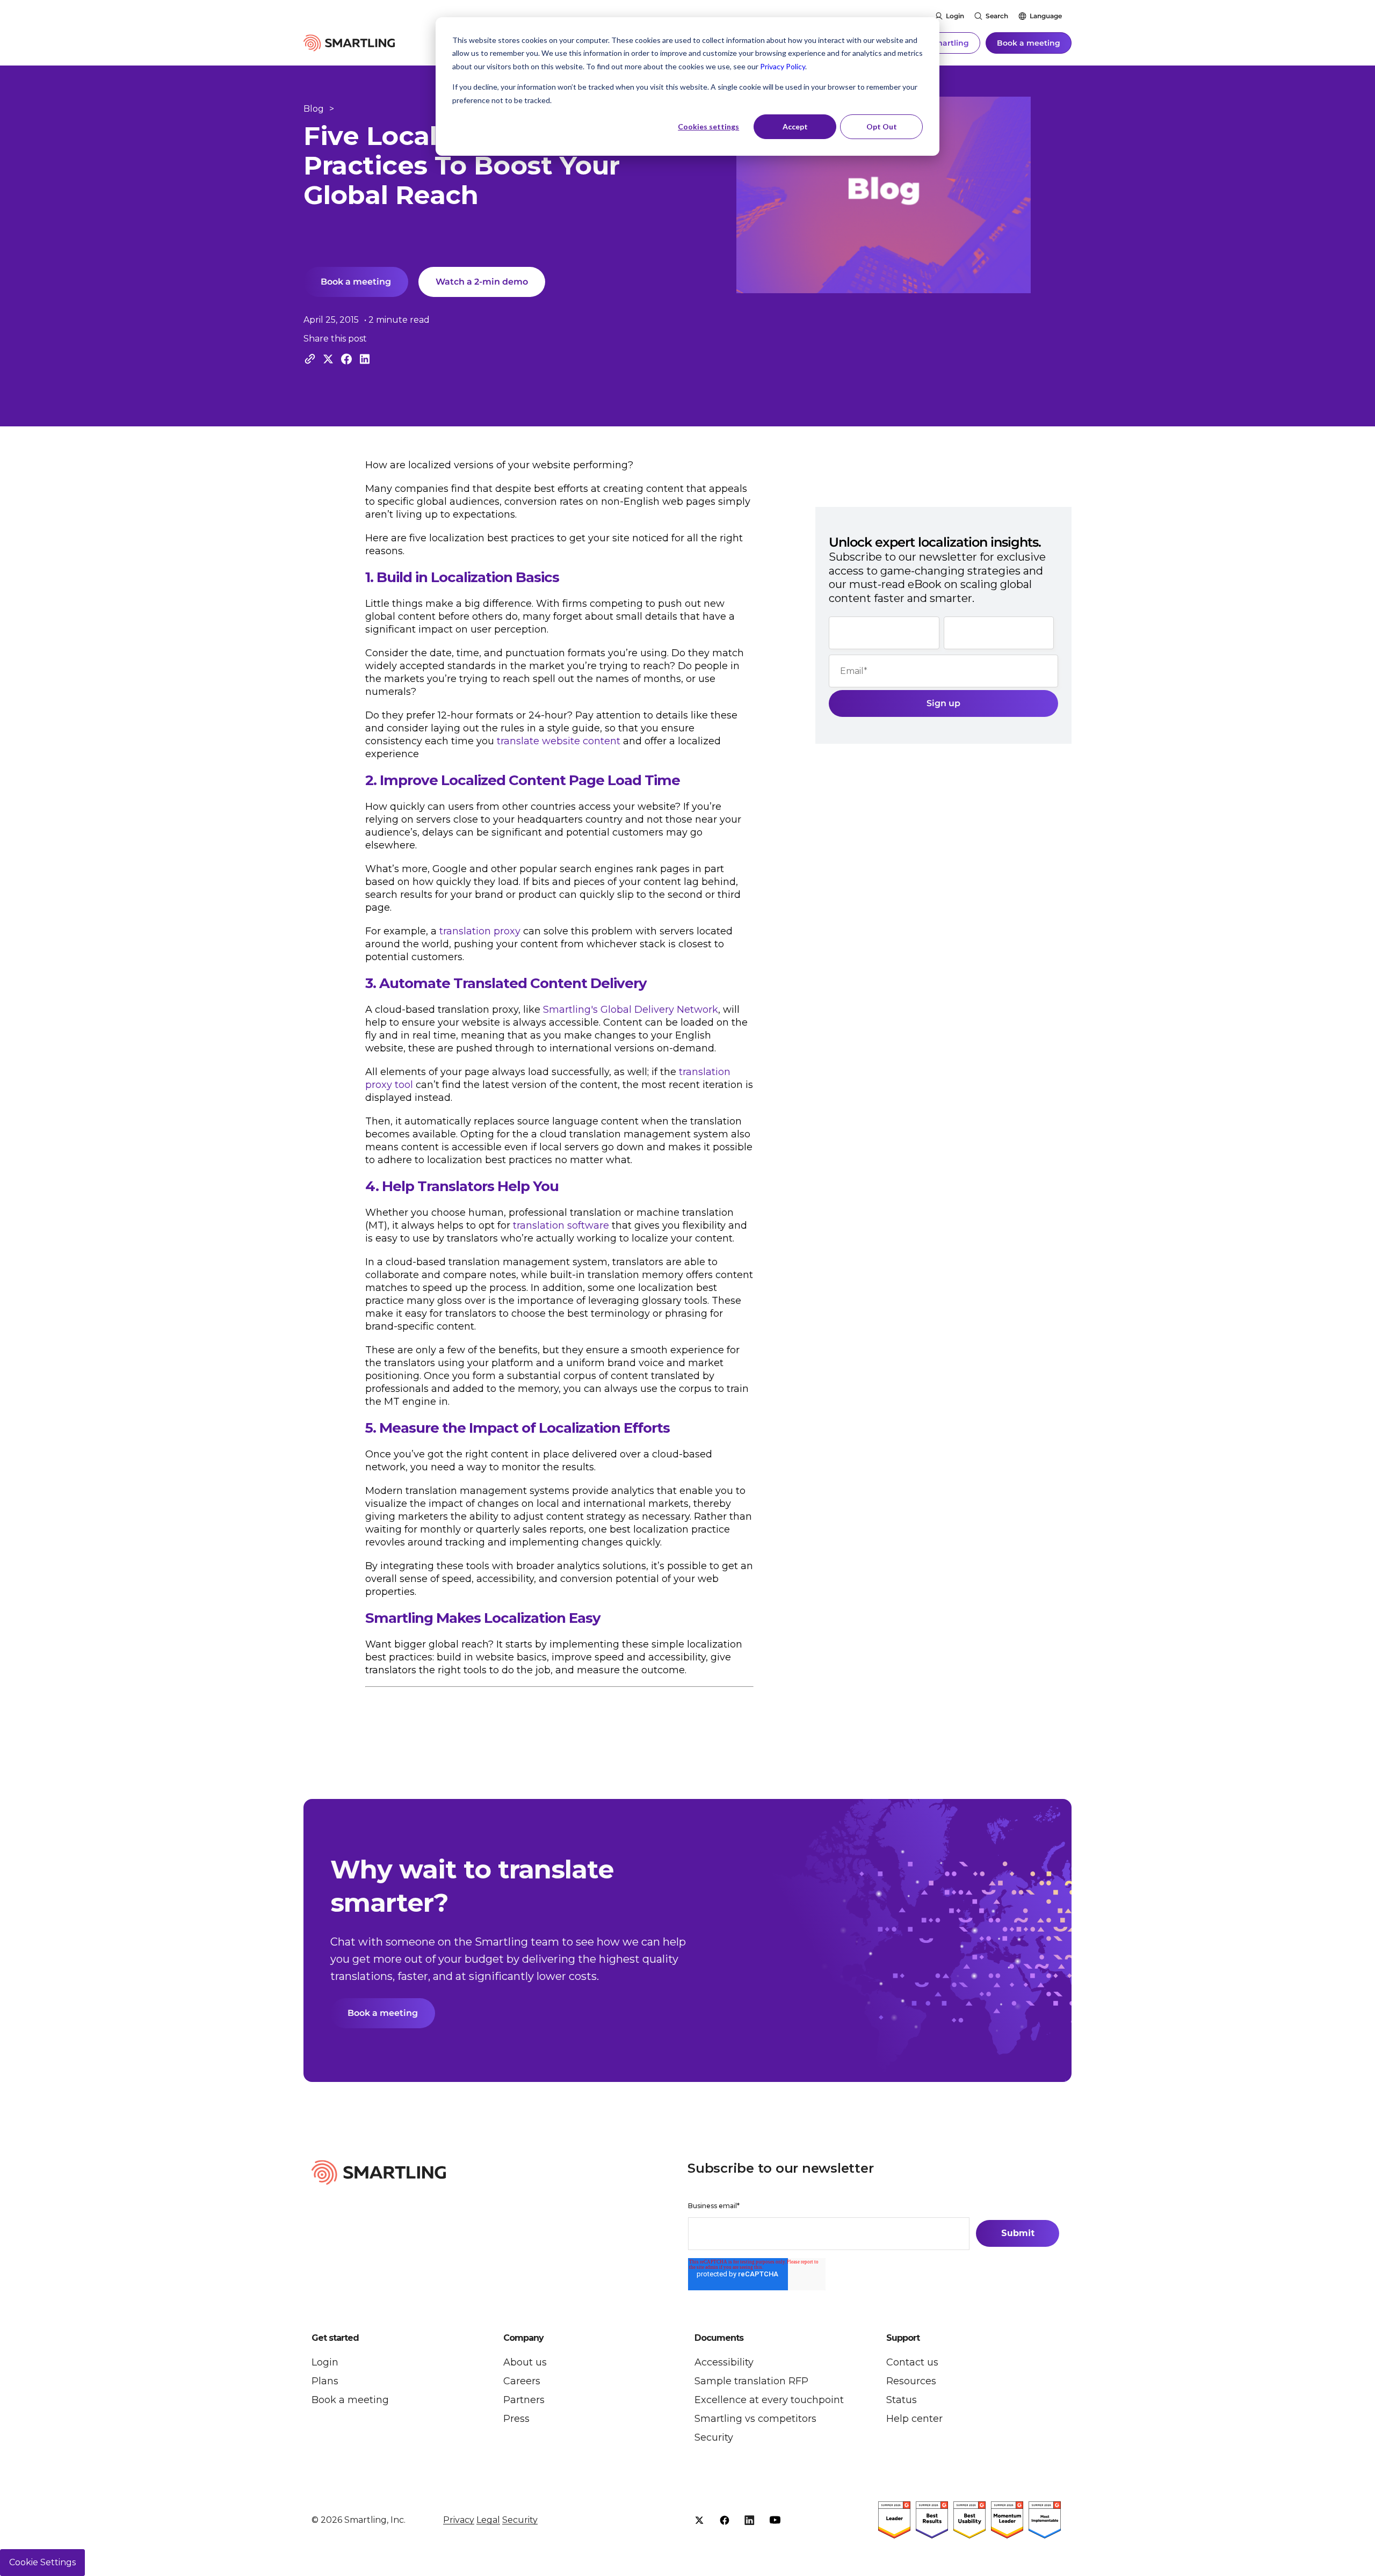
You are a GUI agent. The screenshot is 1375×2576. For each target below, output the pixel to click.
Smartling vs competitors (755, 2419)
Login (955, 16)
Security (714, 2437)
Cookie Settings (42, 2562)
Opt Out (882, 126)
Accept (795, 126)
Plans (325, 2381)
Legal (488, 2520)
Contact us (912, 2362)
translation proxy (480, 931)
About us (525, 2362)
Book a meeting (1029, 43)
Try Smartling (942, 43)
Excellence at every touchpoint (769, 2400)
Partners (524, 2400)
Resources (911, 2381)
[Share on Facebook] (346, 359)
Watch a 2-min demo (482, 282)
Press (516, 2419)
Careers (522, 2381)
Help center (914, 2419)
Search (997, 16)
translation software (561, 1225)
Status (902, 2400)
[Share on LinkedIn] (365, 359)
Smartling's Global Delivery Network (631, 1010)
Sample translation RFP (751, 2381)
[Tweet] (328, 359)
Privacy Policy (783, 66)
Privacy (459, 2520)
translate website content (559, 741)
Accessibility (724, 2362)
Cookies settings (708, 126)
